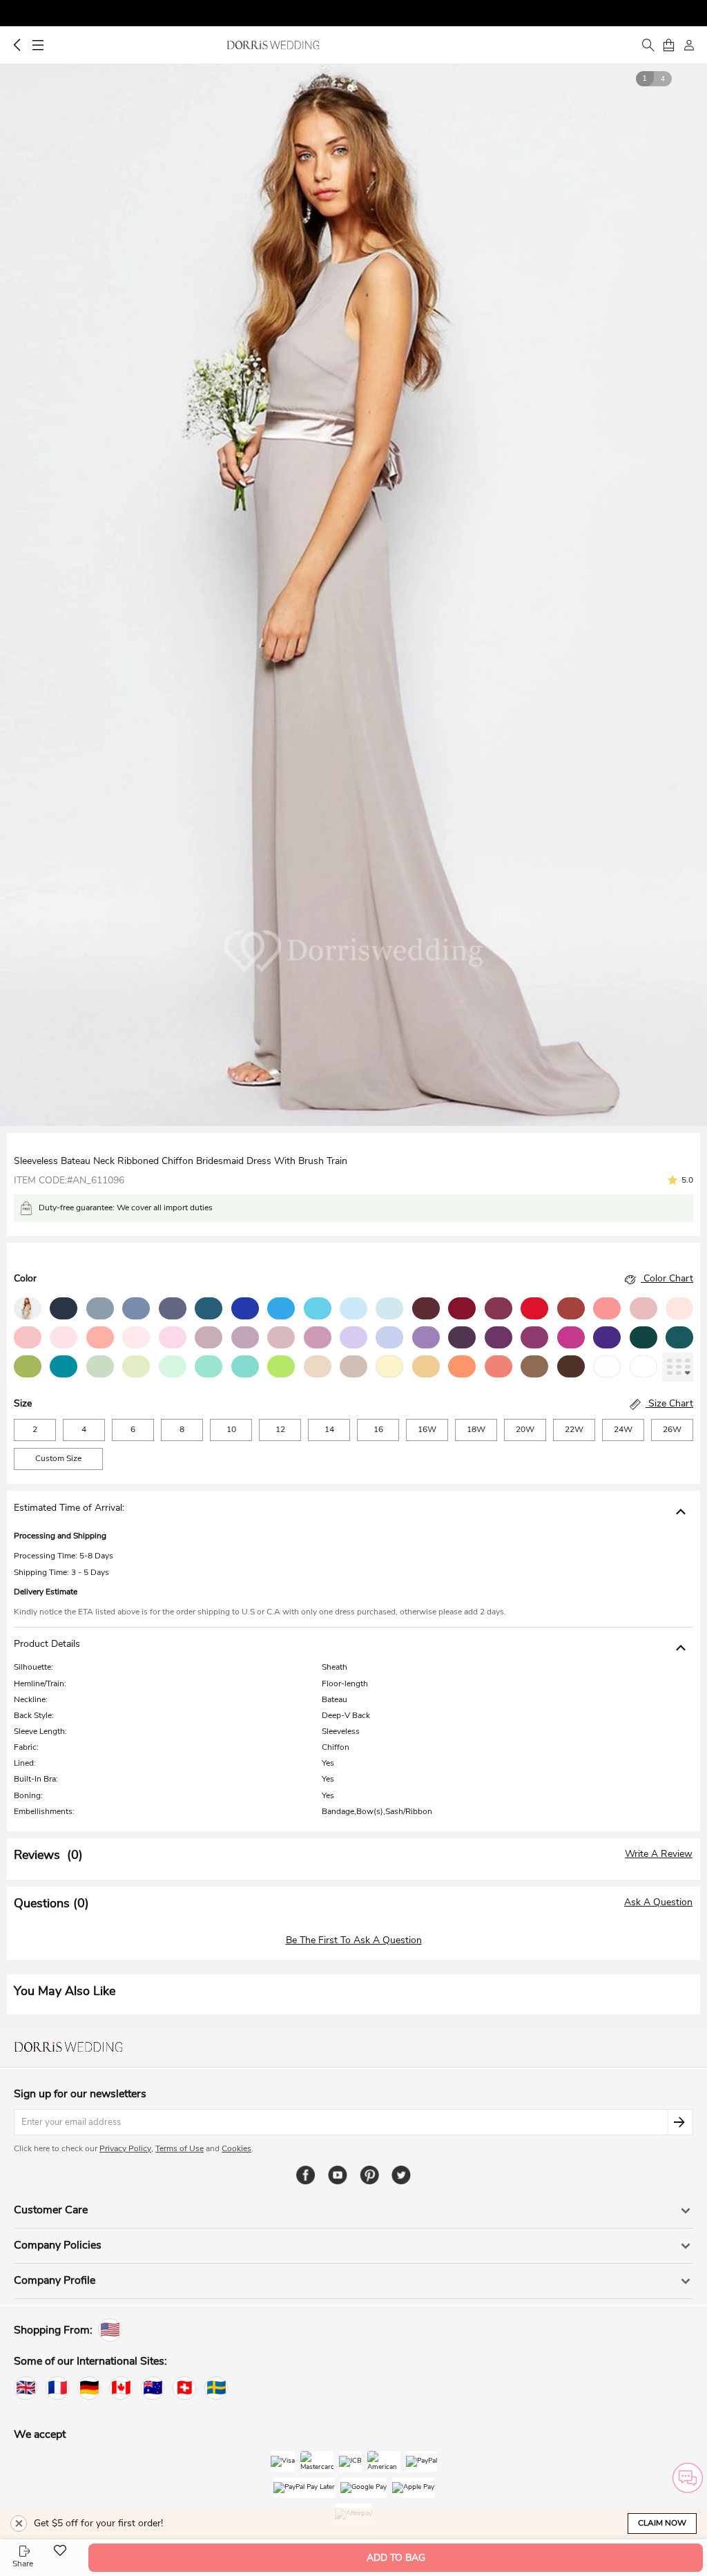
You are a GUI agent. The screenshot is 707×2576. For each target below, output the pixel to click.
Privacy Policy (125, 2148)
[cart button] (668, 45)
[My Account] (689, 45)
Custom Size (58, 1458)
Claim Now (662, 2523)
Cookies (236, 2148)
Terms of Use (180, 2148)
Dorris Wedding (273, 45)
